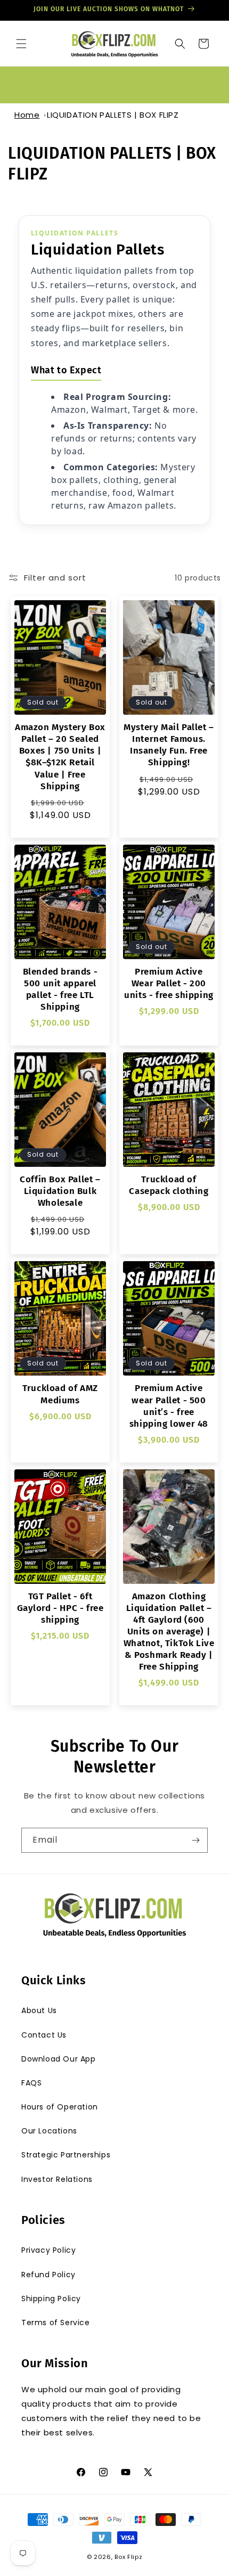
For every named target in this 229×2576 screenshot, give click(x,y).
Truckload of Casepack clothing (169, 1185)
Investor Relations (57, 2179)
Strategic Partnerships (66, 2155)
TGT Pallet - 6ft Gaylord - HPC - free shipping (60, 1608)
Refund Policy (48, 2275)
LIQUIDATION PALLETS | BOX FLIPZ (113, 115)
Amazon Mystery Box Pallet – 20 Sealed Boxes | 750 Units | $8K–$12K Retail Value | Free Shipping (60, 757)
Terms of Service (56, 2323)
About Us (39, 2010)
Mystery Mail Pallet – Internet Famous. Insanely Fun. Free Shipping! (169, 745)
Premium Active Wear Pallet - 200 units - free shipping (169, 983)
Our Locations (49, 2131)
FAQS (31, 2083)
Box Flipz (128, 2557)
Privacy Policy (48, 2250)
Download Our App (59, 2059)
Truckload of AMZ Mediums (60, 1394)
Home (27, 115)
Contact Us (44, 2035)
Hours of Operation (60, 2107)
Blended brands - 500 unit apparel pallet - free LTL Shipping (60, 989)
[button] (21, 44)
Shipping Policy (51, 2299)
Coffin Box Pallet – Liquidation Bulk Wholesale (60, 1191)
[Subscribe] (195, 1840)
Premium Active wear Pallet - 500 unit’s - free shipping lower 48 (169, 1406)
